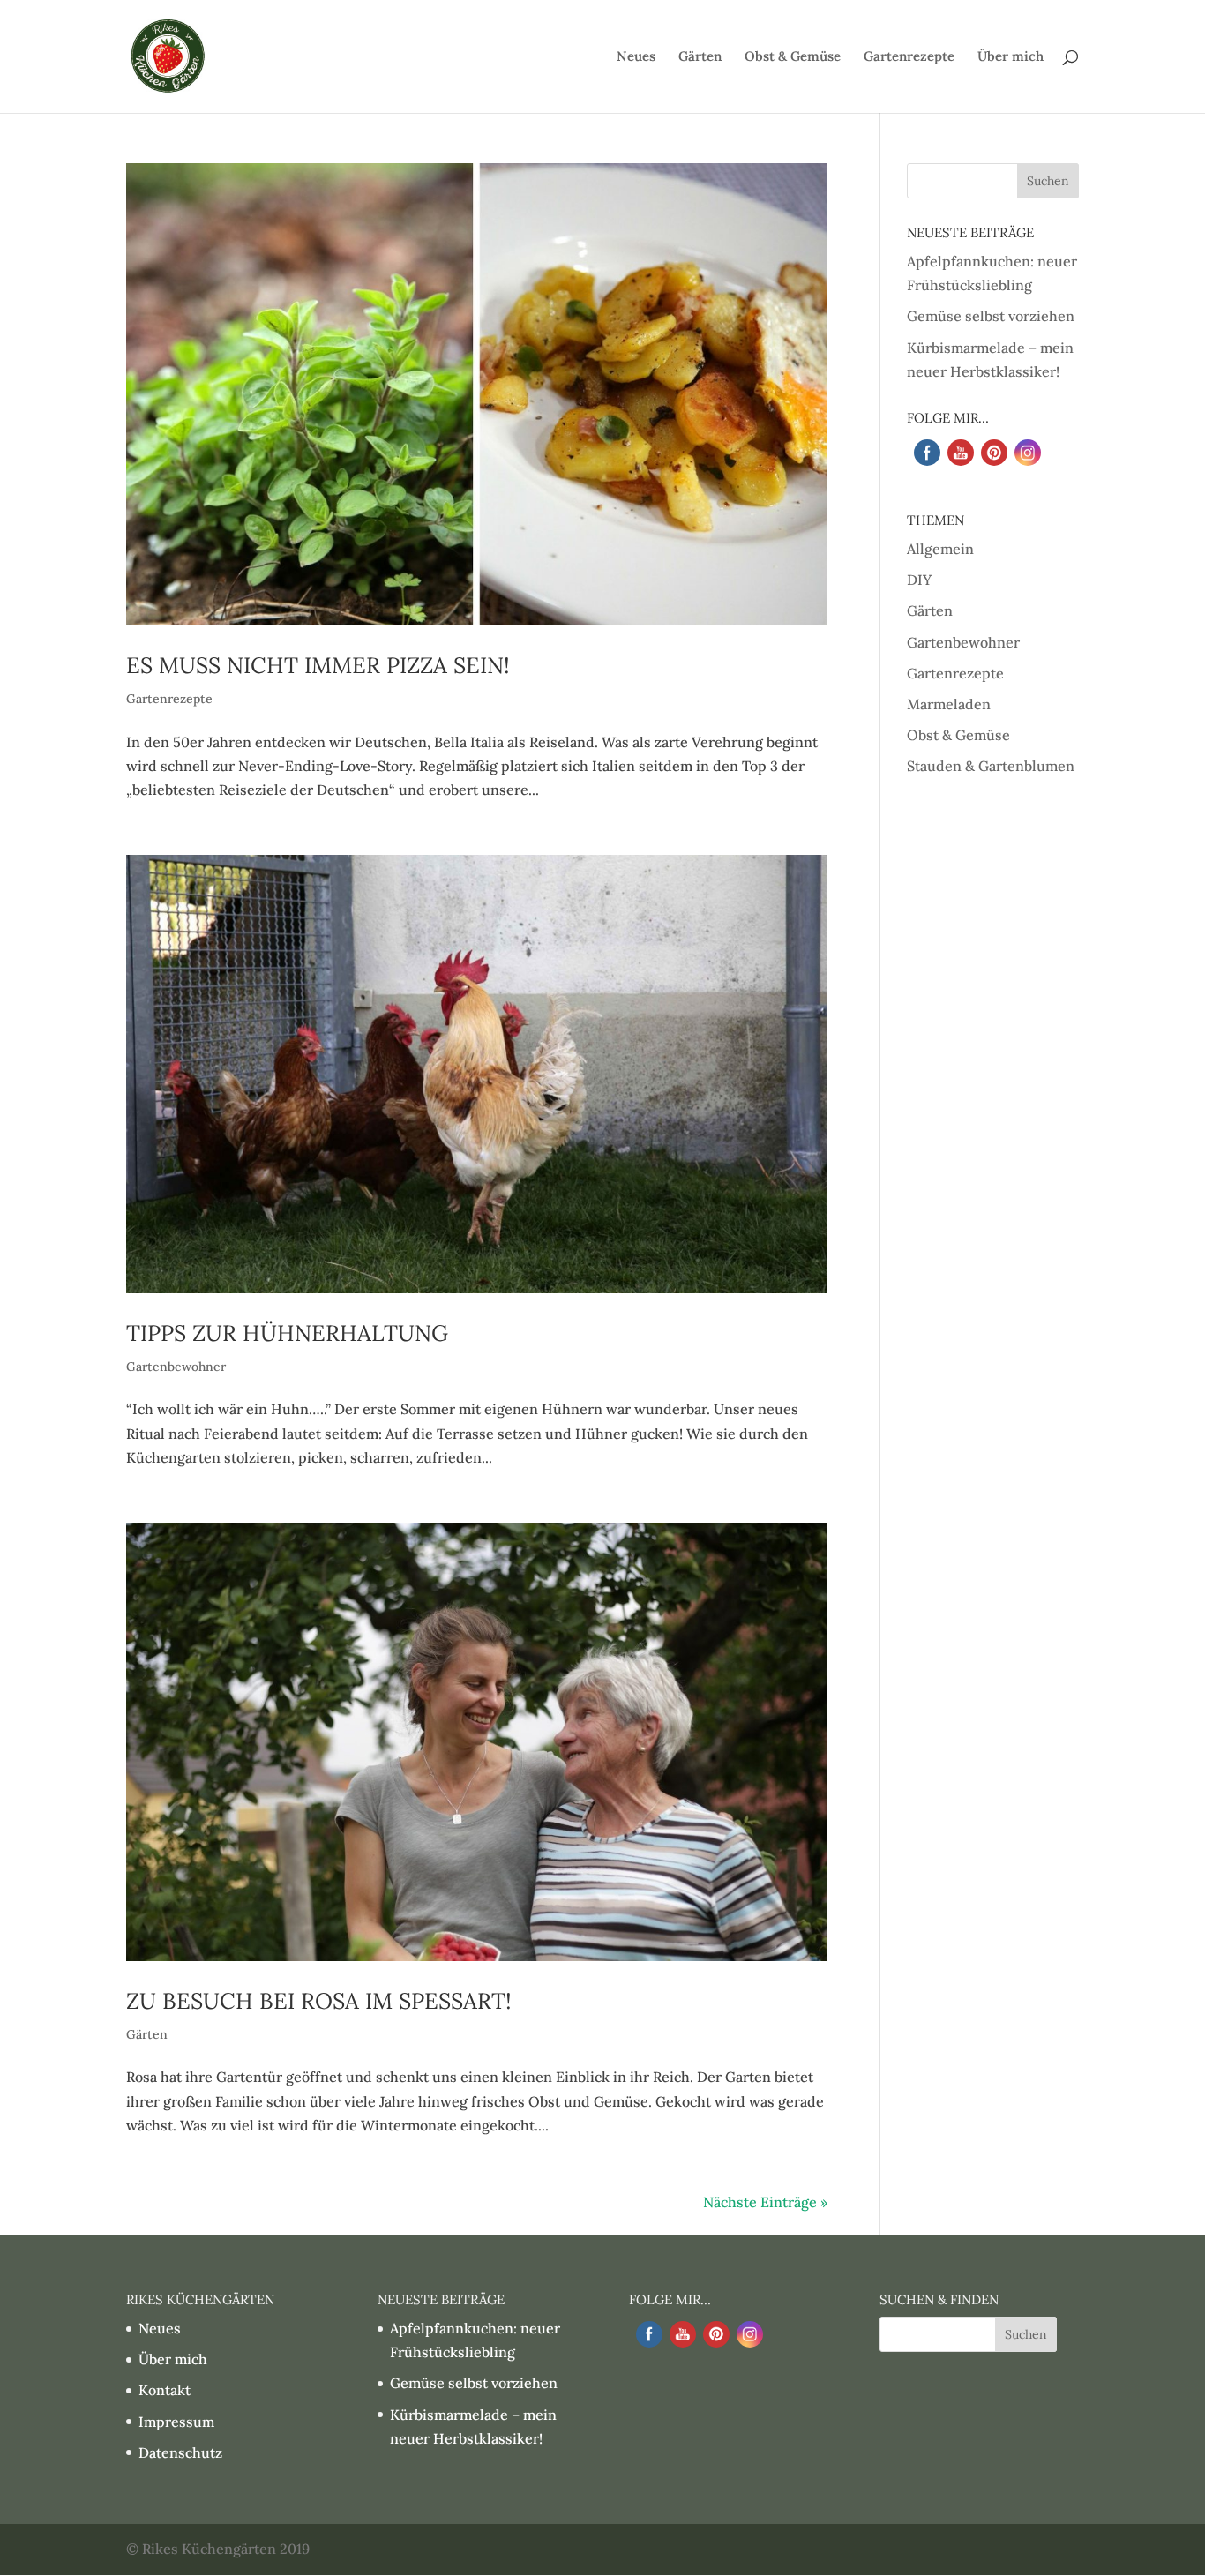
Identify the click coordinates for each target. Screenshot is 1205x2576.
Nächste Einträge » (765, 2202)
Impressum (176, 2422)
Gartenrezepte (909, 57)
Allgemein (940, 549)
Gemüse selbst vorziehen (991, 316)
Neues (636, 57)
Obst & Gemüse (793, 57)
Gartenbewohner (176, 1367)
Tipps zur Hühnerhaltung (287, 1333)
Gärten (700, 57)
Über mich (1010, 57)
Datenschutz (180, 2452)
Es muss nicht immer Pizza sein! (318, 665)
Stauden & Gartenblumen (991, 766)
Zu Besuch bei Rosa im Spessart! (319, 2001)
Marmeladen (949, 704)
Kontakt (165, 2390)
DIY (919, 580)
